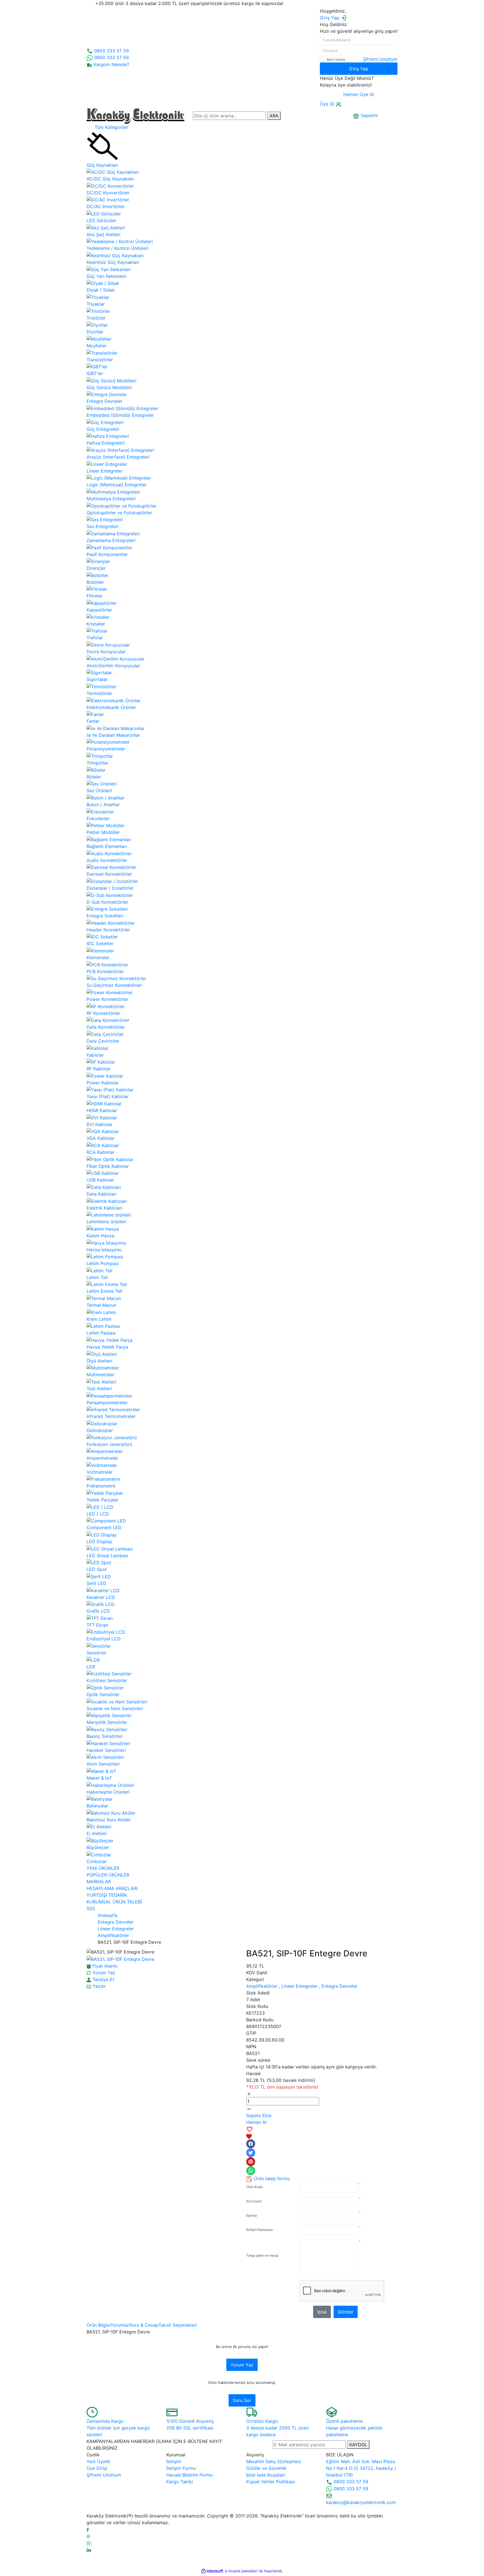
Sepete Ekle (259, 2115)
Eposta (252, 2215)
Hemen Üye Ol (359, 94)
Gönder (346, 2312)
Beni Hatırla (336, 60)
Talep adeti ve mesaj (262, 2255)
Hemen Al (256, 2122)
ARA (274, 116)
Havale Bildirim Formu (189, 2475)
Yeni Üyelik (98, 2461)
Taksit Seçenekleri (178, 2325)
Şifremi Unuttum (380, 59)
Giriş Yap (359, 69)
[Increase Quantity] (249, 2094)
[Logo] (136, 115)
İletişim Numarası (260, 2230)
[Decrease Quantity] (249, 2109)
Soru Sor (242, 2400)
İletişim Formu (181, 2468)
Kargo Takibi (180, 2482)
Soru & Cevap (144, 2325)
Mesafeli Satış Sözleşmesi (274, 2461)
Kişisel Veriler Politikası (271, 2482)
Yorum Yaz (242, 2365)
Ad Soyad (254, 2201)
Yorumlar (120, 2325)
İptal (322, 2312)
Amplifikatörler (262, 1986)
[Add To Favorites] (322, 2133)
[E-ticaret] (241, 2571)
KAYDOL (358, 2445)
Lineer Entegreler (300, 1986)
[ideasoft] (212, 2571)
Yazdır (98, 1986)
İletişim (174, 2461)
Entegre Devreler (339, 1986)
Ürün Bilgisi (98, 2325)
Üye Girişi (97, 2468)
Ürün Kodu (254, 2187)
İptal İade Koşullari (266, 2475)
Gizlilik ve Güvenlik (266, 2468)
